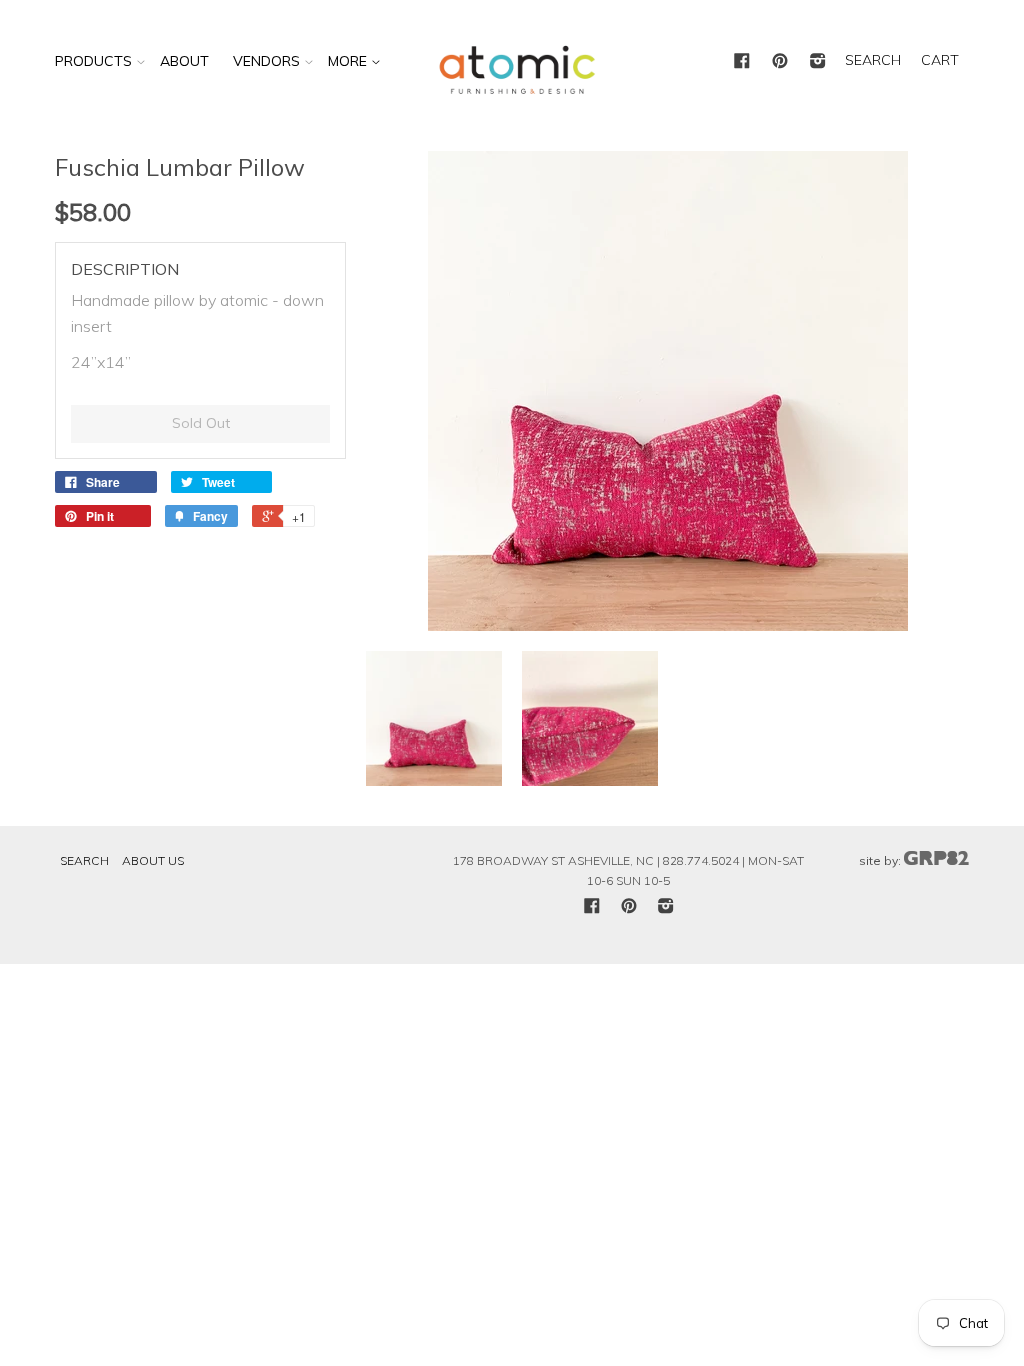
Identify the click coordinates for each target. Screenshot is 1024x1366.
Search (84, 860)
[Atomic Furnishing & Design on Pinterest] (780, 62)
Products (93, 61)
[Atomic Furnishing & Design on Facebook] (742, 62)
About (184, 61)
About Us (153, 860)
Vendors (266, 61)
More (349, 61)
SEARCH (873, 60)
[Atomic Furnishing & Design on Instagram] (818, 62)
